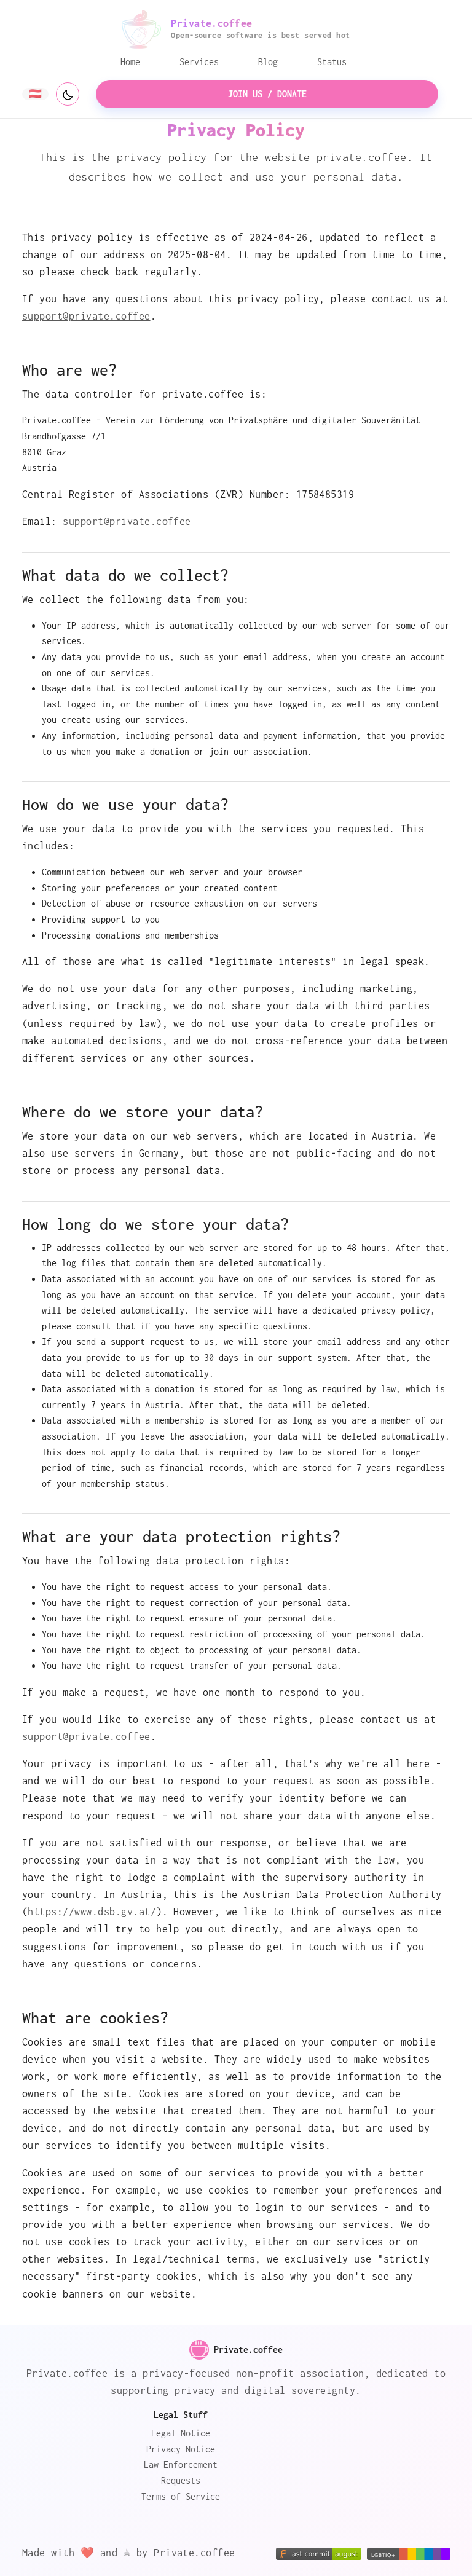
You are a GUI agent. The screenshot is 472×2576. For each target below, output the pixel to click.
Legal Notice (181, 2433)
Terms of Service (181, 2496)
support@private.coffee (86, 316)
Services (199, 62)
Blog (268, 62)
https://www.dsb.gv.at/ (92, 1912)
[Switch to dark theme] (68, 94)
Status (332, 62)
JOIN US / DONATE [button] (267, 94)
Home (130, 62)
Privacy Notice (181, 2449)
